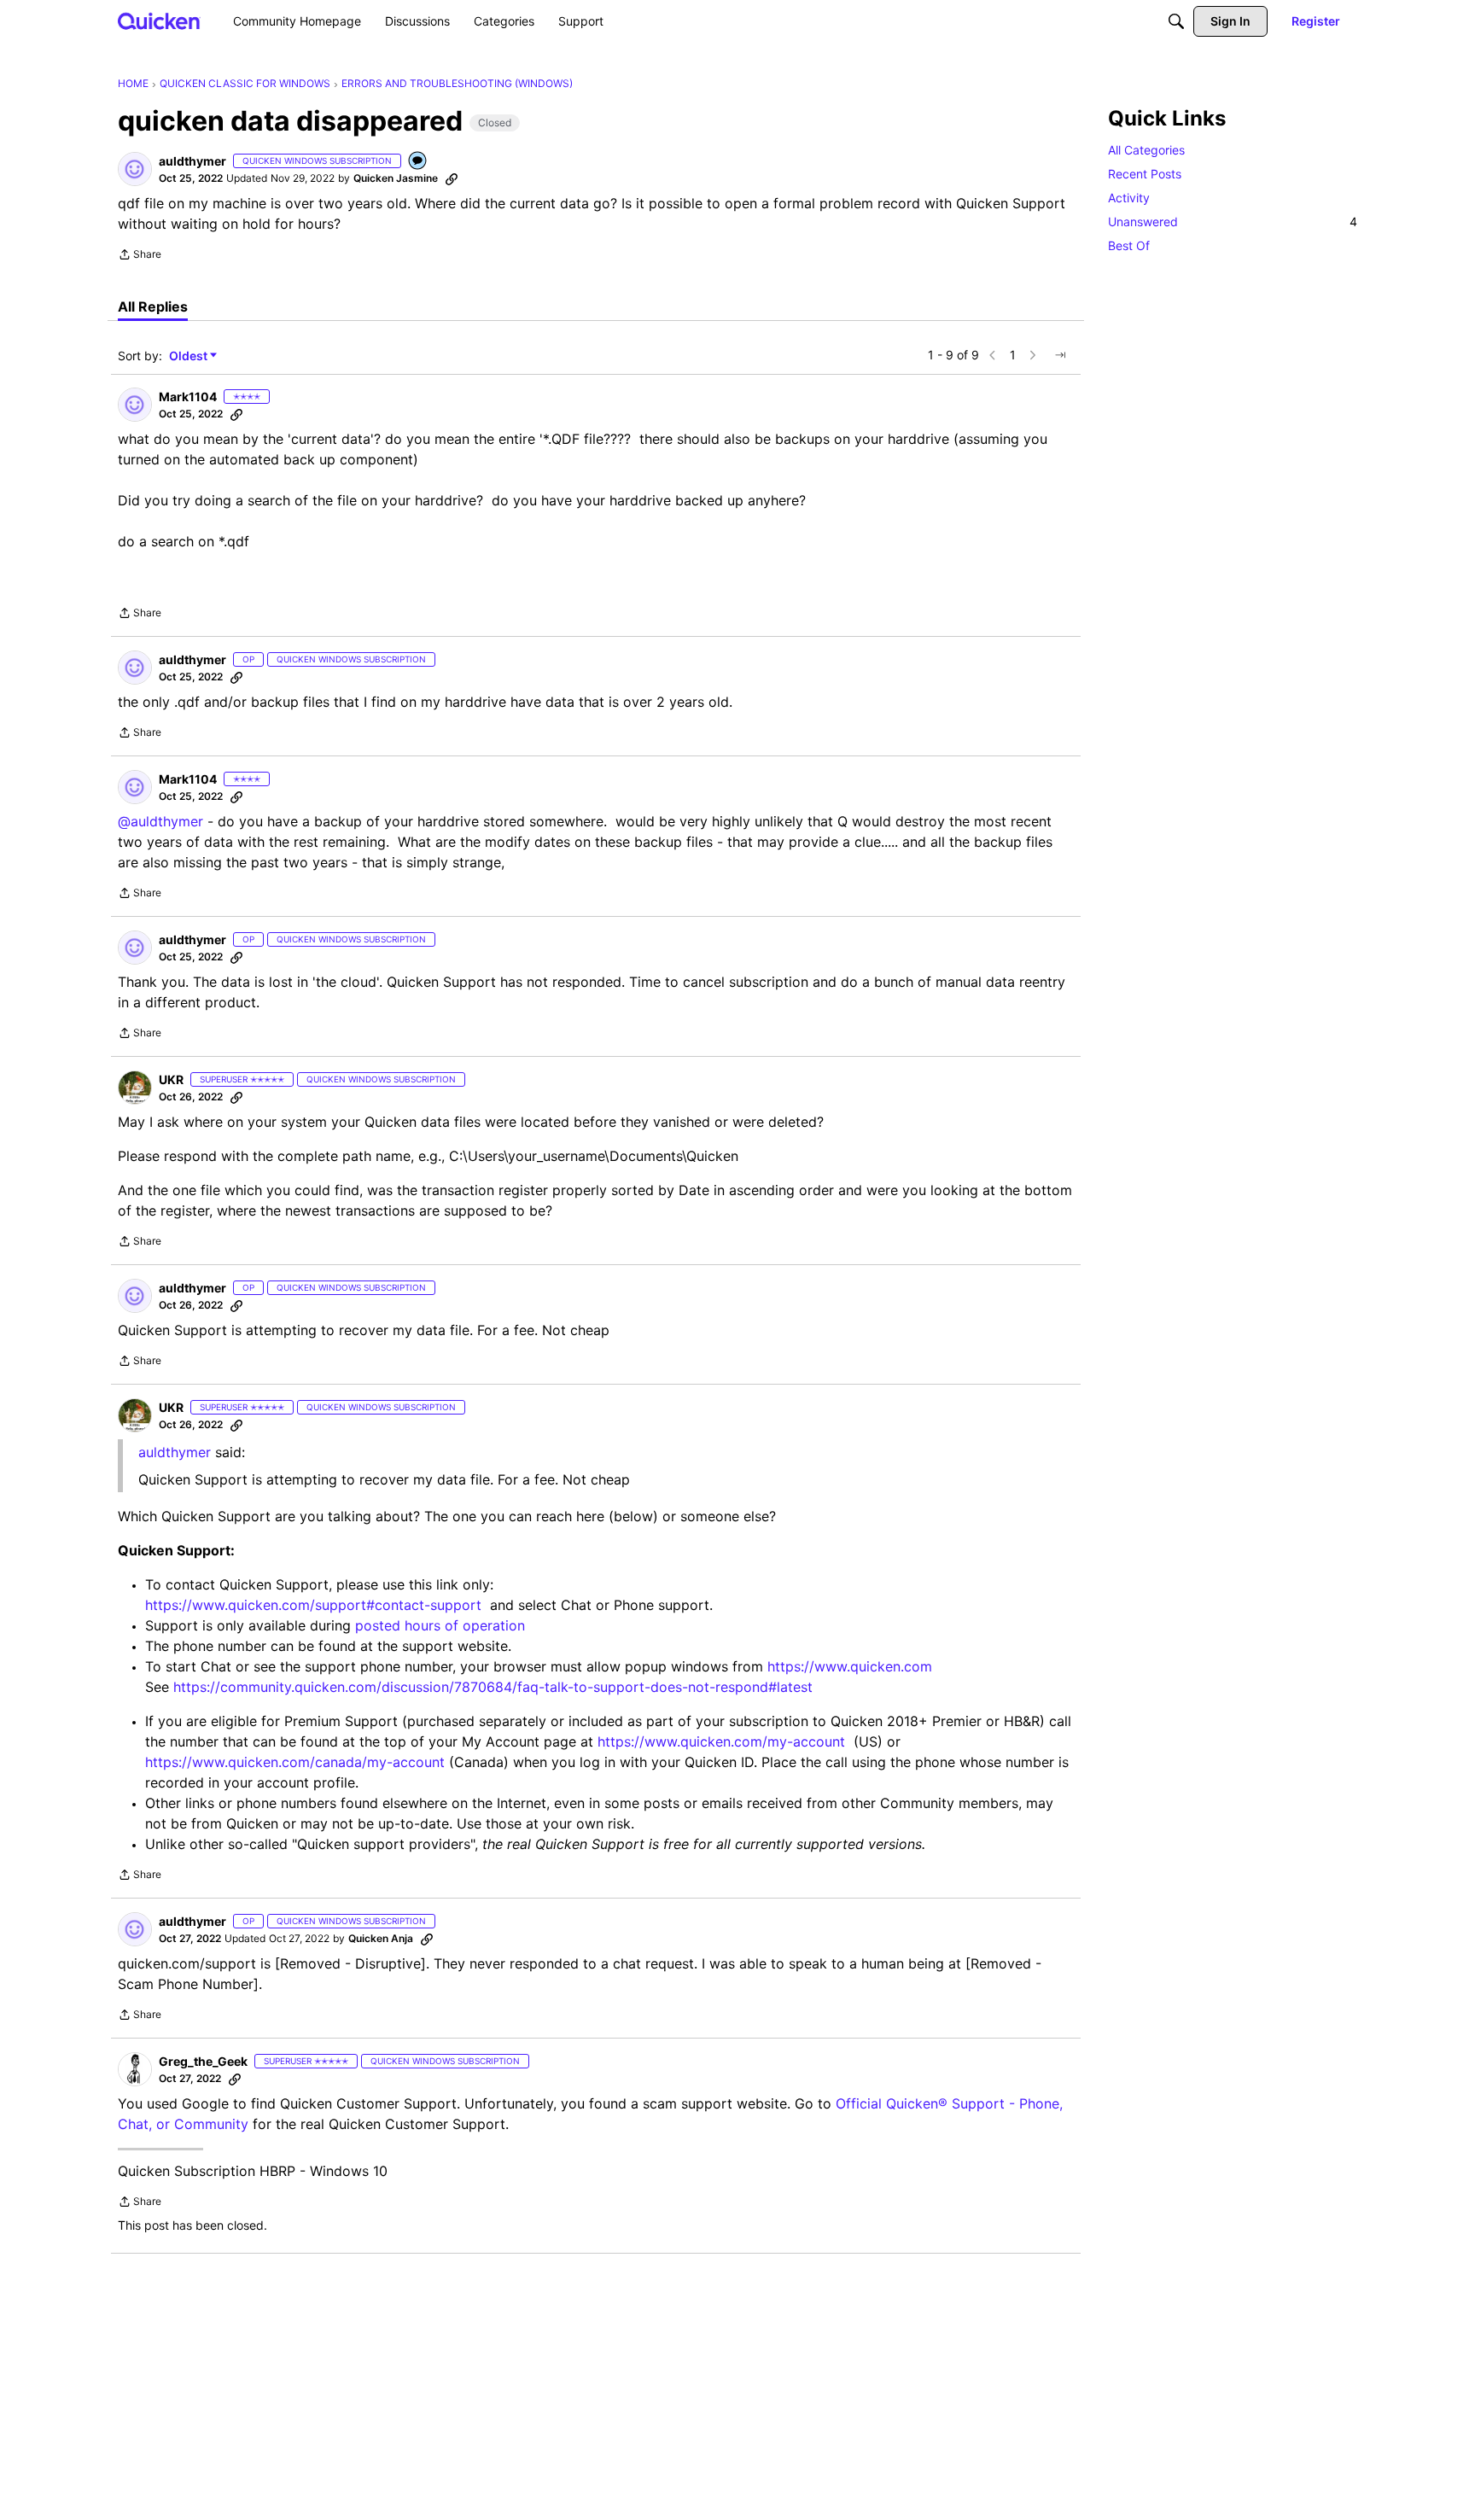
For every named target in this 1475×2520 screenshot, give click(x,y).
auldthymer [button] (192, 161)
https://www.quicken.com (850, 1666)
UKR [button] (171, 1079)
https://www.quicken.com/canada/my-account (295, 1762)
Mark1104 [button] (188, 397)
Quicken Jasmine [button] (396, 178)
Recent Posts (1145, 174)
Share (140, 256)
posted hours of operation (440, 1625)
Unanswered (1233, 222)
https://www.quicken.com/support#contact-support (313, 1605)
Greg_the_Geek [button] (203, 2061)
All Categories (1146, 150)
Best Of (1129, 245)
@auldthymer (160, 821)
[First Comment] (418, 162)
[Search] (1176, 21)
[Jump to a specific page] (1060, 355)
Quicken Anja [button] (381, 1938)
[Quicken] (159, 21)
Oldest (189, 356)
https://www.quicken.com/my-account (721, 1741)
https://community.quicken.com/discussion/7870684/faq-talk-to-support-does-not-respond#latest (493, 1687)
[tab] (153, 306)
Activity (1129, 198)
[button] (135, 169)
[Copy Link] (452, 178)
